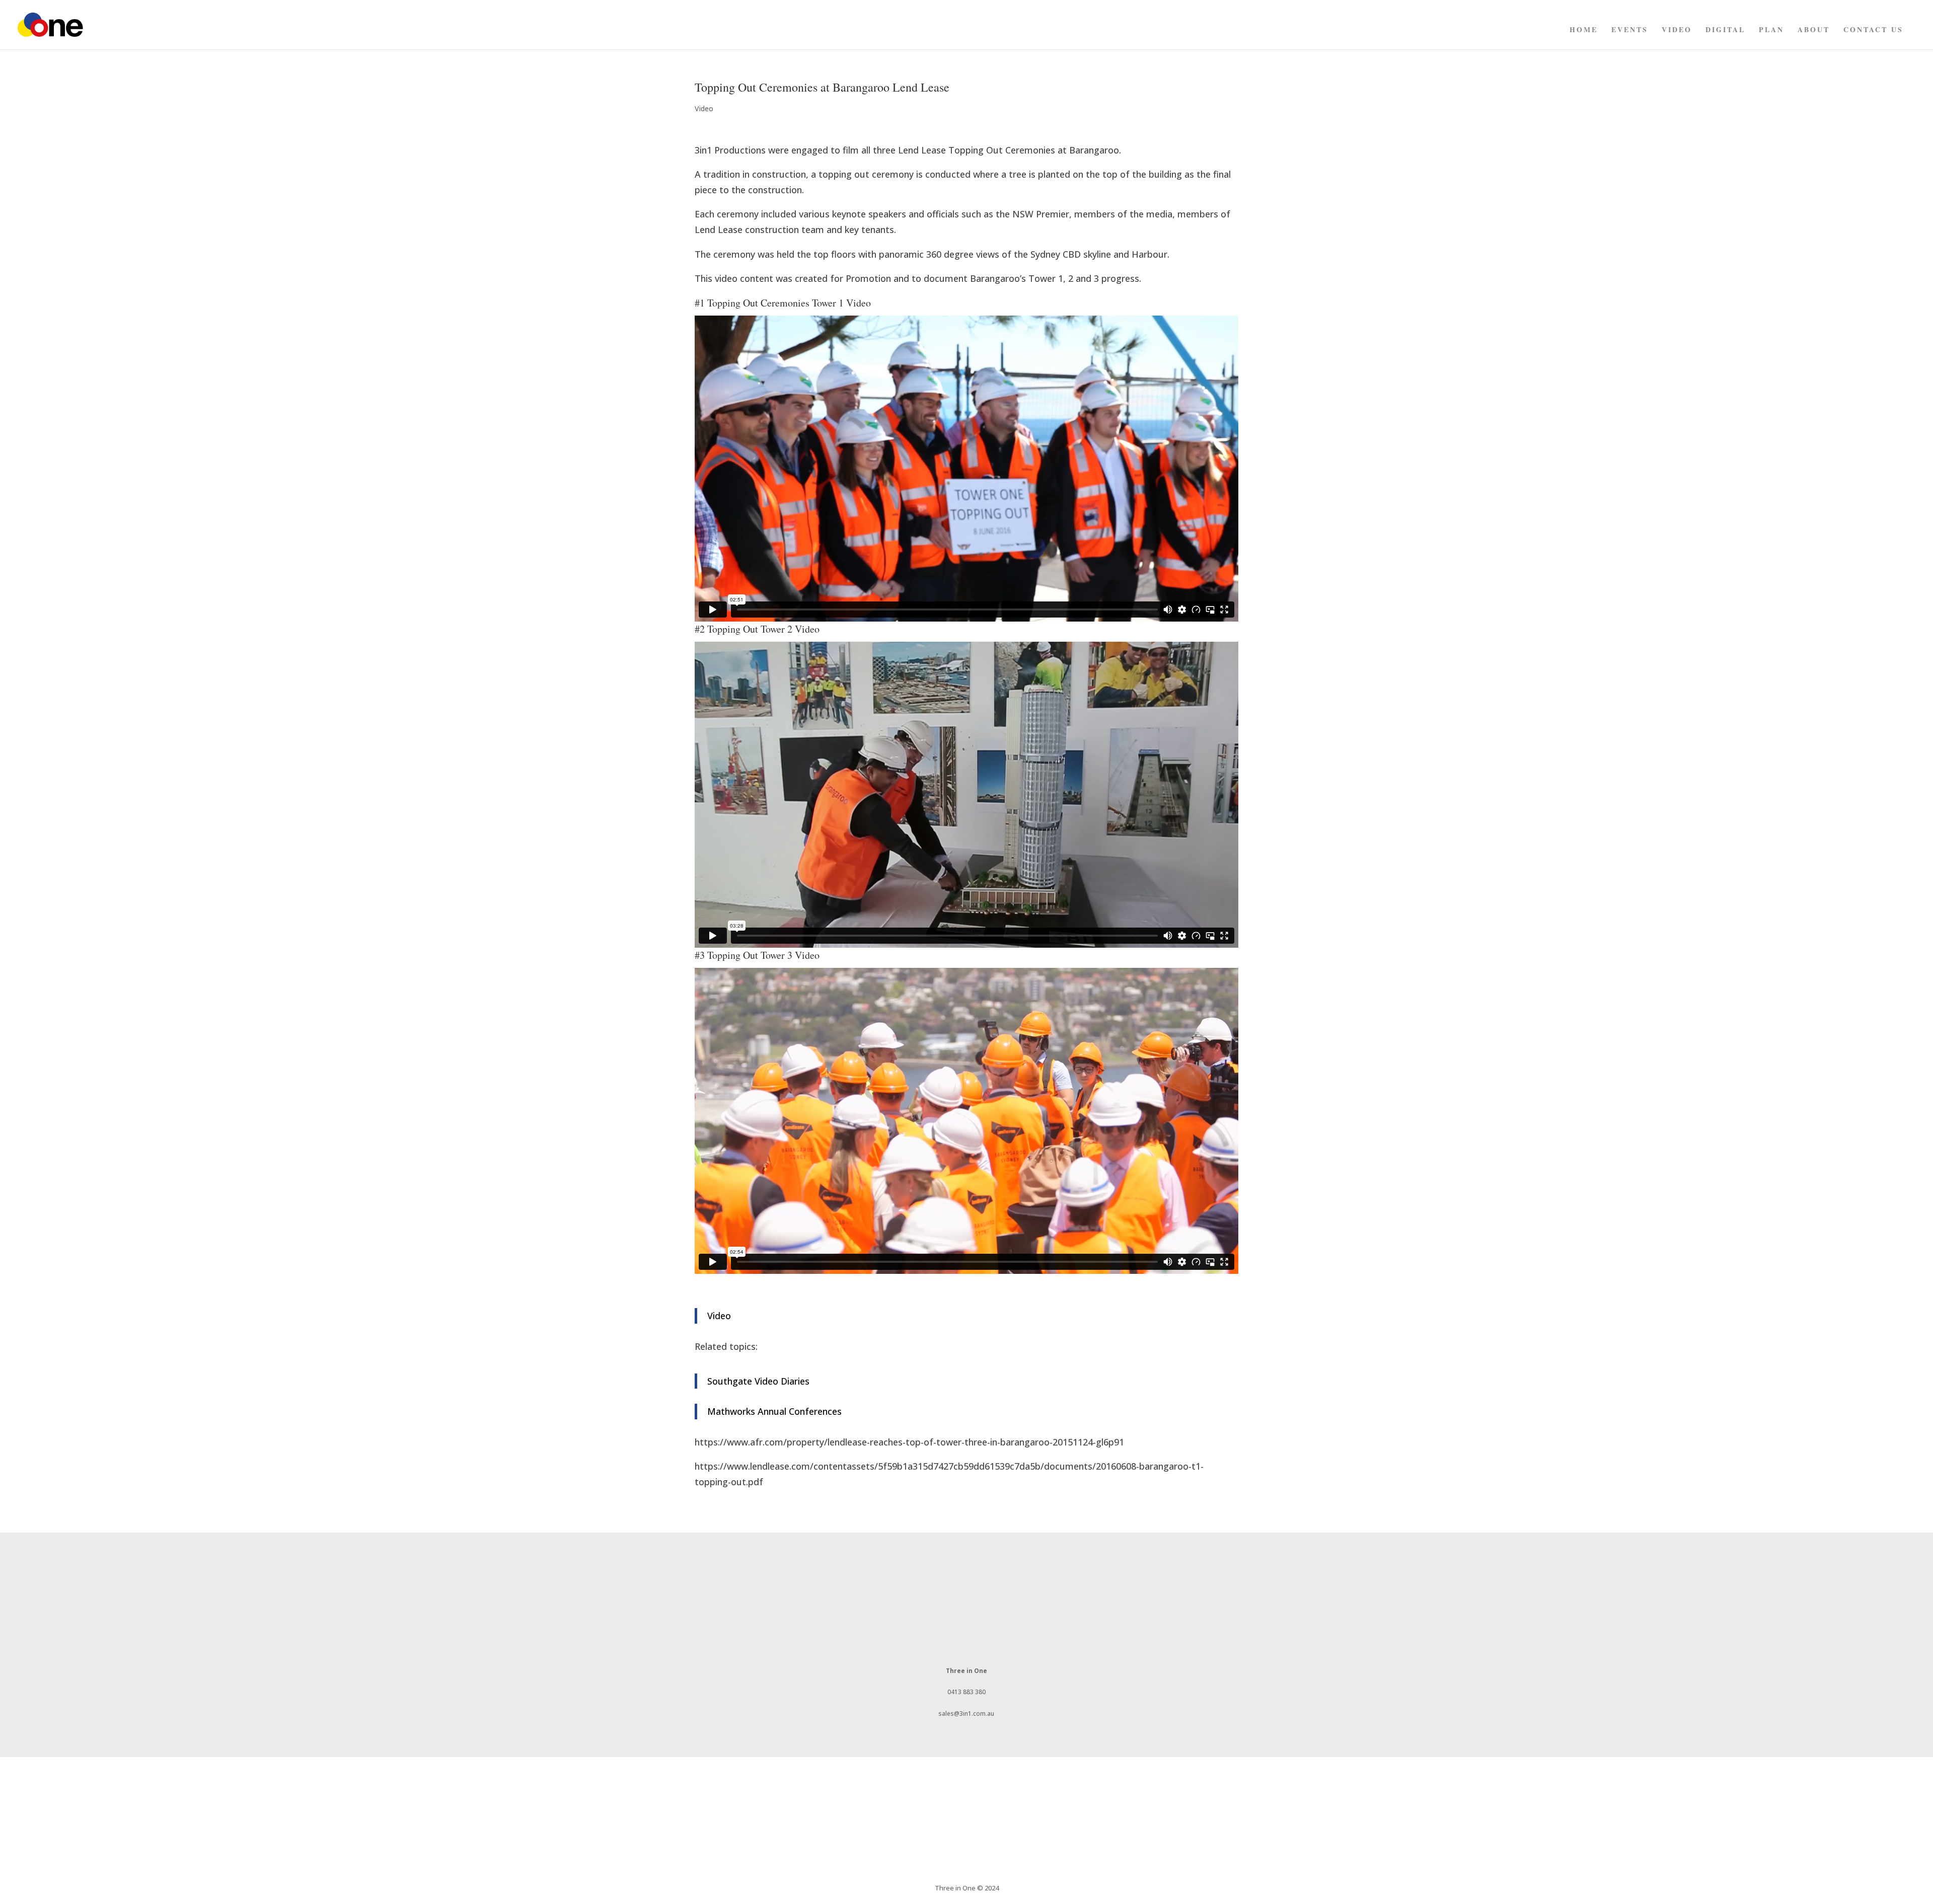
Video (1677, 30)
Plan (1771, 30)
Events (1630, 30)
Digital (1725, 30)
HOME (1584, 30)
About (1814, 30)
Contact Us (1873, 30)
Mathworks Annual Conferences (774, 1411)
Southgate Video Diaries (758, 1381)
